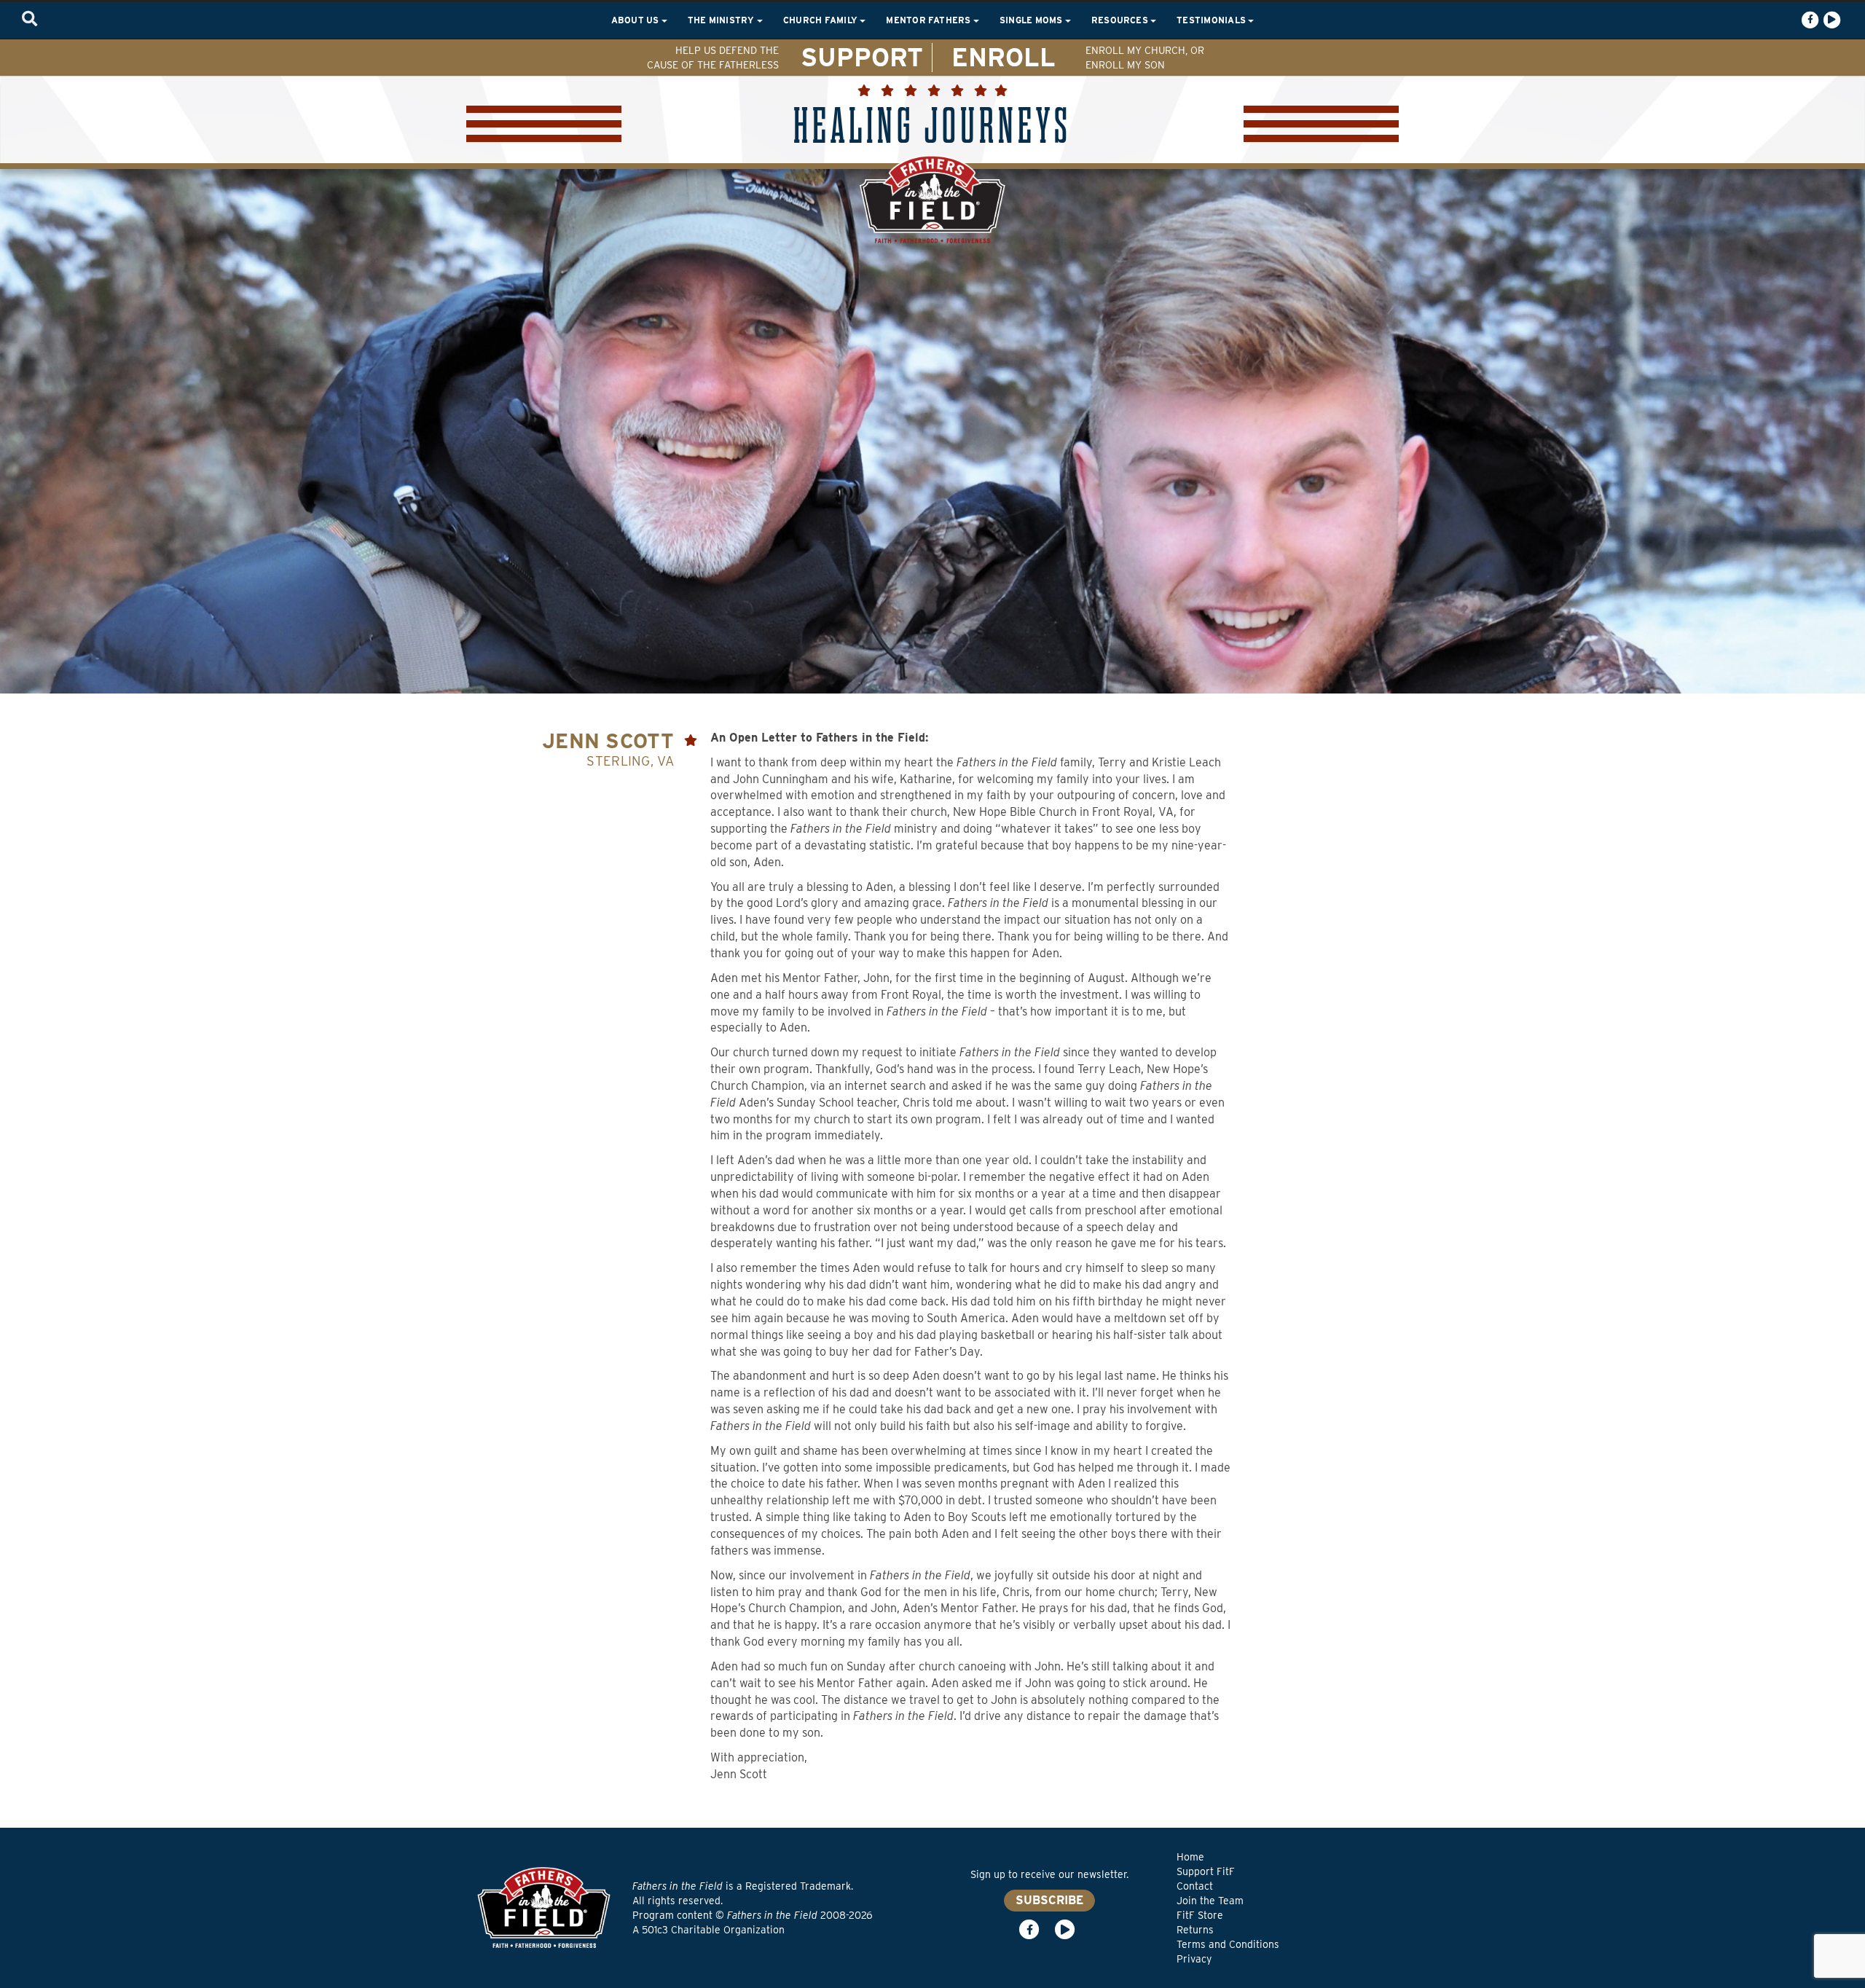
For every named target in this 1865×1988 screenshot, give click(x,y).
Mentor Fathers (930, 20)
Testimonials (1212, 20)
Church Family (821, 20)
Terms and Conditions (1228, 1944)
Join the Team (1210, 1901)
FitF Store (1200, 1915)
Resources (1121, 20)
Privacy (1194, 1959)
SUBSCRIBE (1049, 1900)
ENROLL (1004, 57)
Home (1190, 1857)
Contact (1195, 1886)
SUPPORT (862, 57)
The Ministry (722, 20)
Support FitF (1206, 1871)
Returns (1195, 1930)
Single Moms (1032, 20)
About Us (636, 20)
